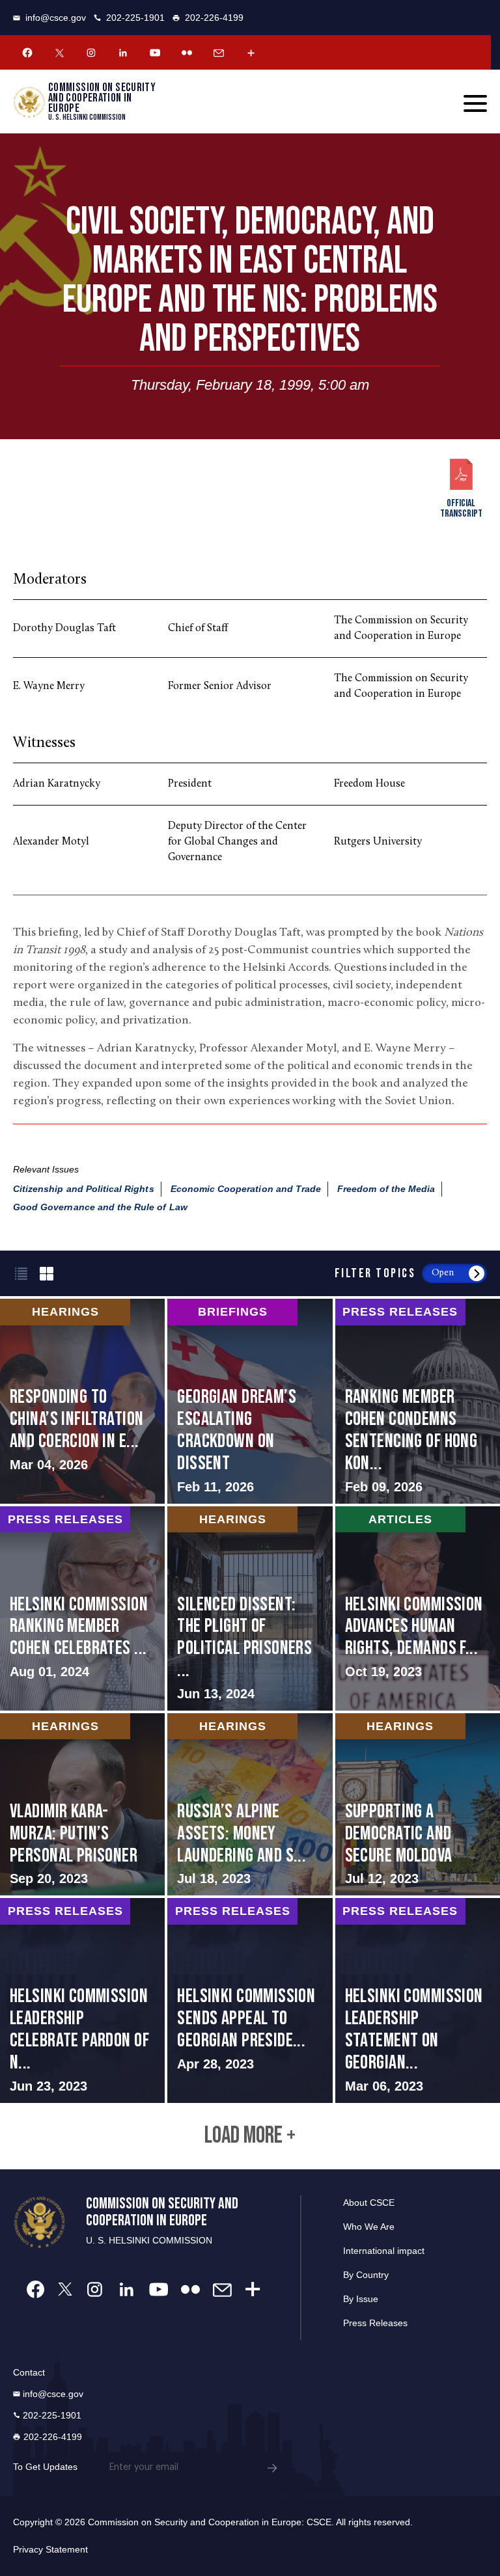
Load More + (250, 2136)
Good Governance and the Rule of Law (100, 1207)
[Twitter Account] (59, 53)
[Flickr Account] (187, 53)
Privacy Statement (50, 2549)
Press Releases (375, 2323)
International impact (384, 2251)
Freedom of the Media (386, 1189)
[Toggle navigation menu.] (475, 103)
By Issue (361, 2299)
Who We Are (369, 2227)
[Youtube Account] (155, 53)
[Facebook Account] (27, 53)
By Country (366, 2275)
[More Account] (251, 53)
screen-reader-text (82, 1401)
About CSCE (369, 2203)
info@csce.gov (56, 18)
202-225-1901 (135, 18)
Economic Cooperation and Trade (246, 1189)
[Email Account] (219, 53)
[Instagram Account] (91, 53)
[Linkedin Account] (123, 53)
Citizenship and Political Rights (84, 1189)
